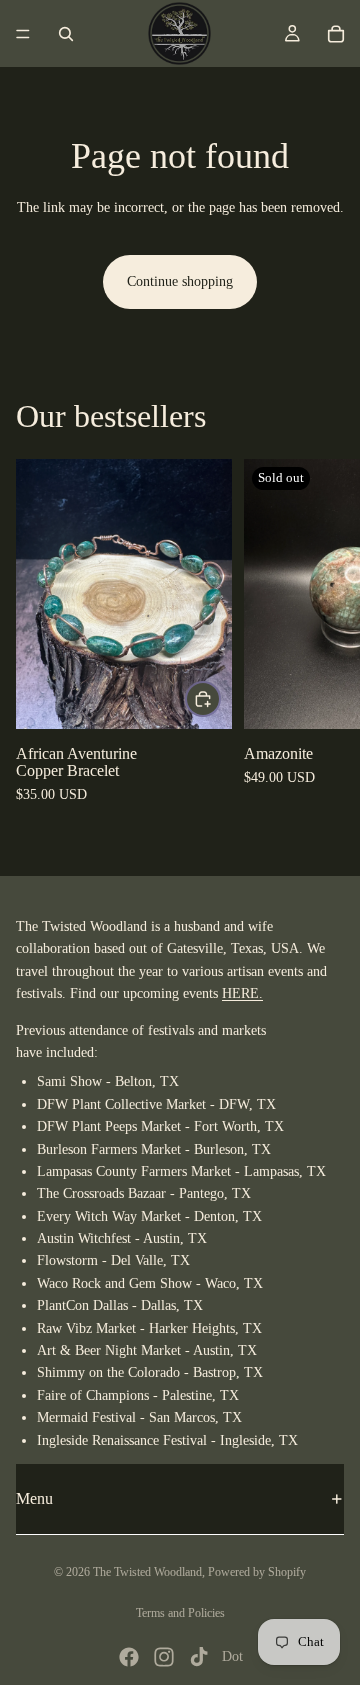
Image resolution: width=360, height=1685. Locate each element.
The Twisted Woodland (147, 1572)
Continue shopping (180, 281)
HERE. (242, 993)
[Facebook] (129, 1657)
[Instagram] (164, 1657)
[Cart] (336, 34)
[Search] (66, 34)
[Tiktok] (199, 1657)
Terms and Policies (180, 1613)
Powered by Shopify (257, 1572)
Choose (220, 698)
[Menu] (23, 34)
